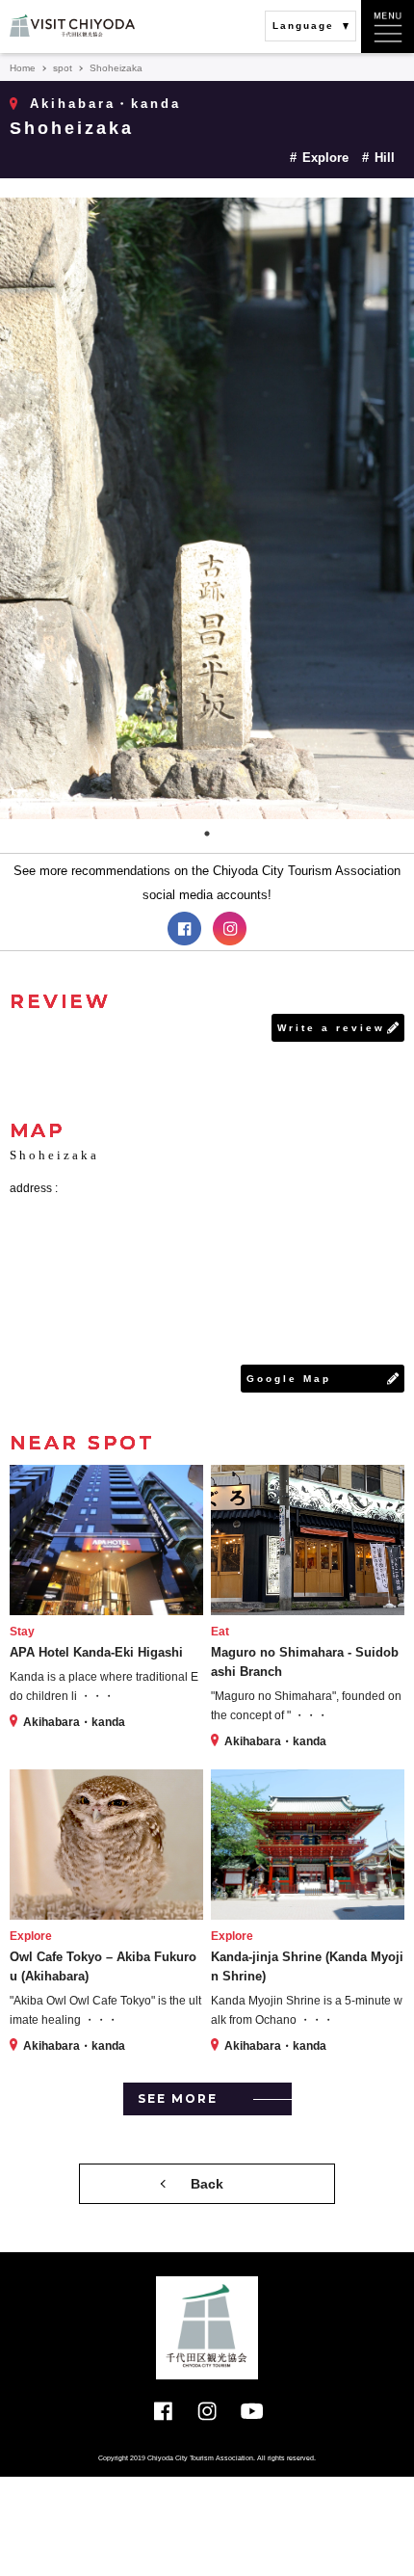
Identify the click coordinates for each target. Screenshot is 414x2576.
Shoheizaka (72, 128)
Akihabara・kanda (105, 104)
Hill (385, 158)
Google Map (289, 1379)
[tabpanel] (207, 508)
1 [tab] (207, 834)
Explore (325, 158)
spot (63, 68)
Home (23, 68)
